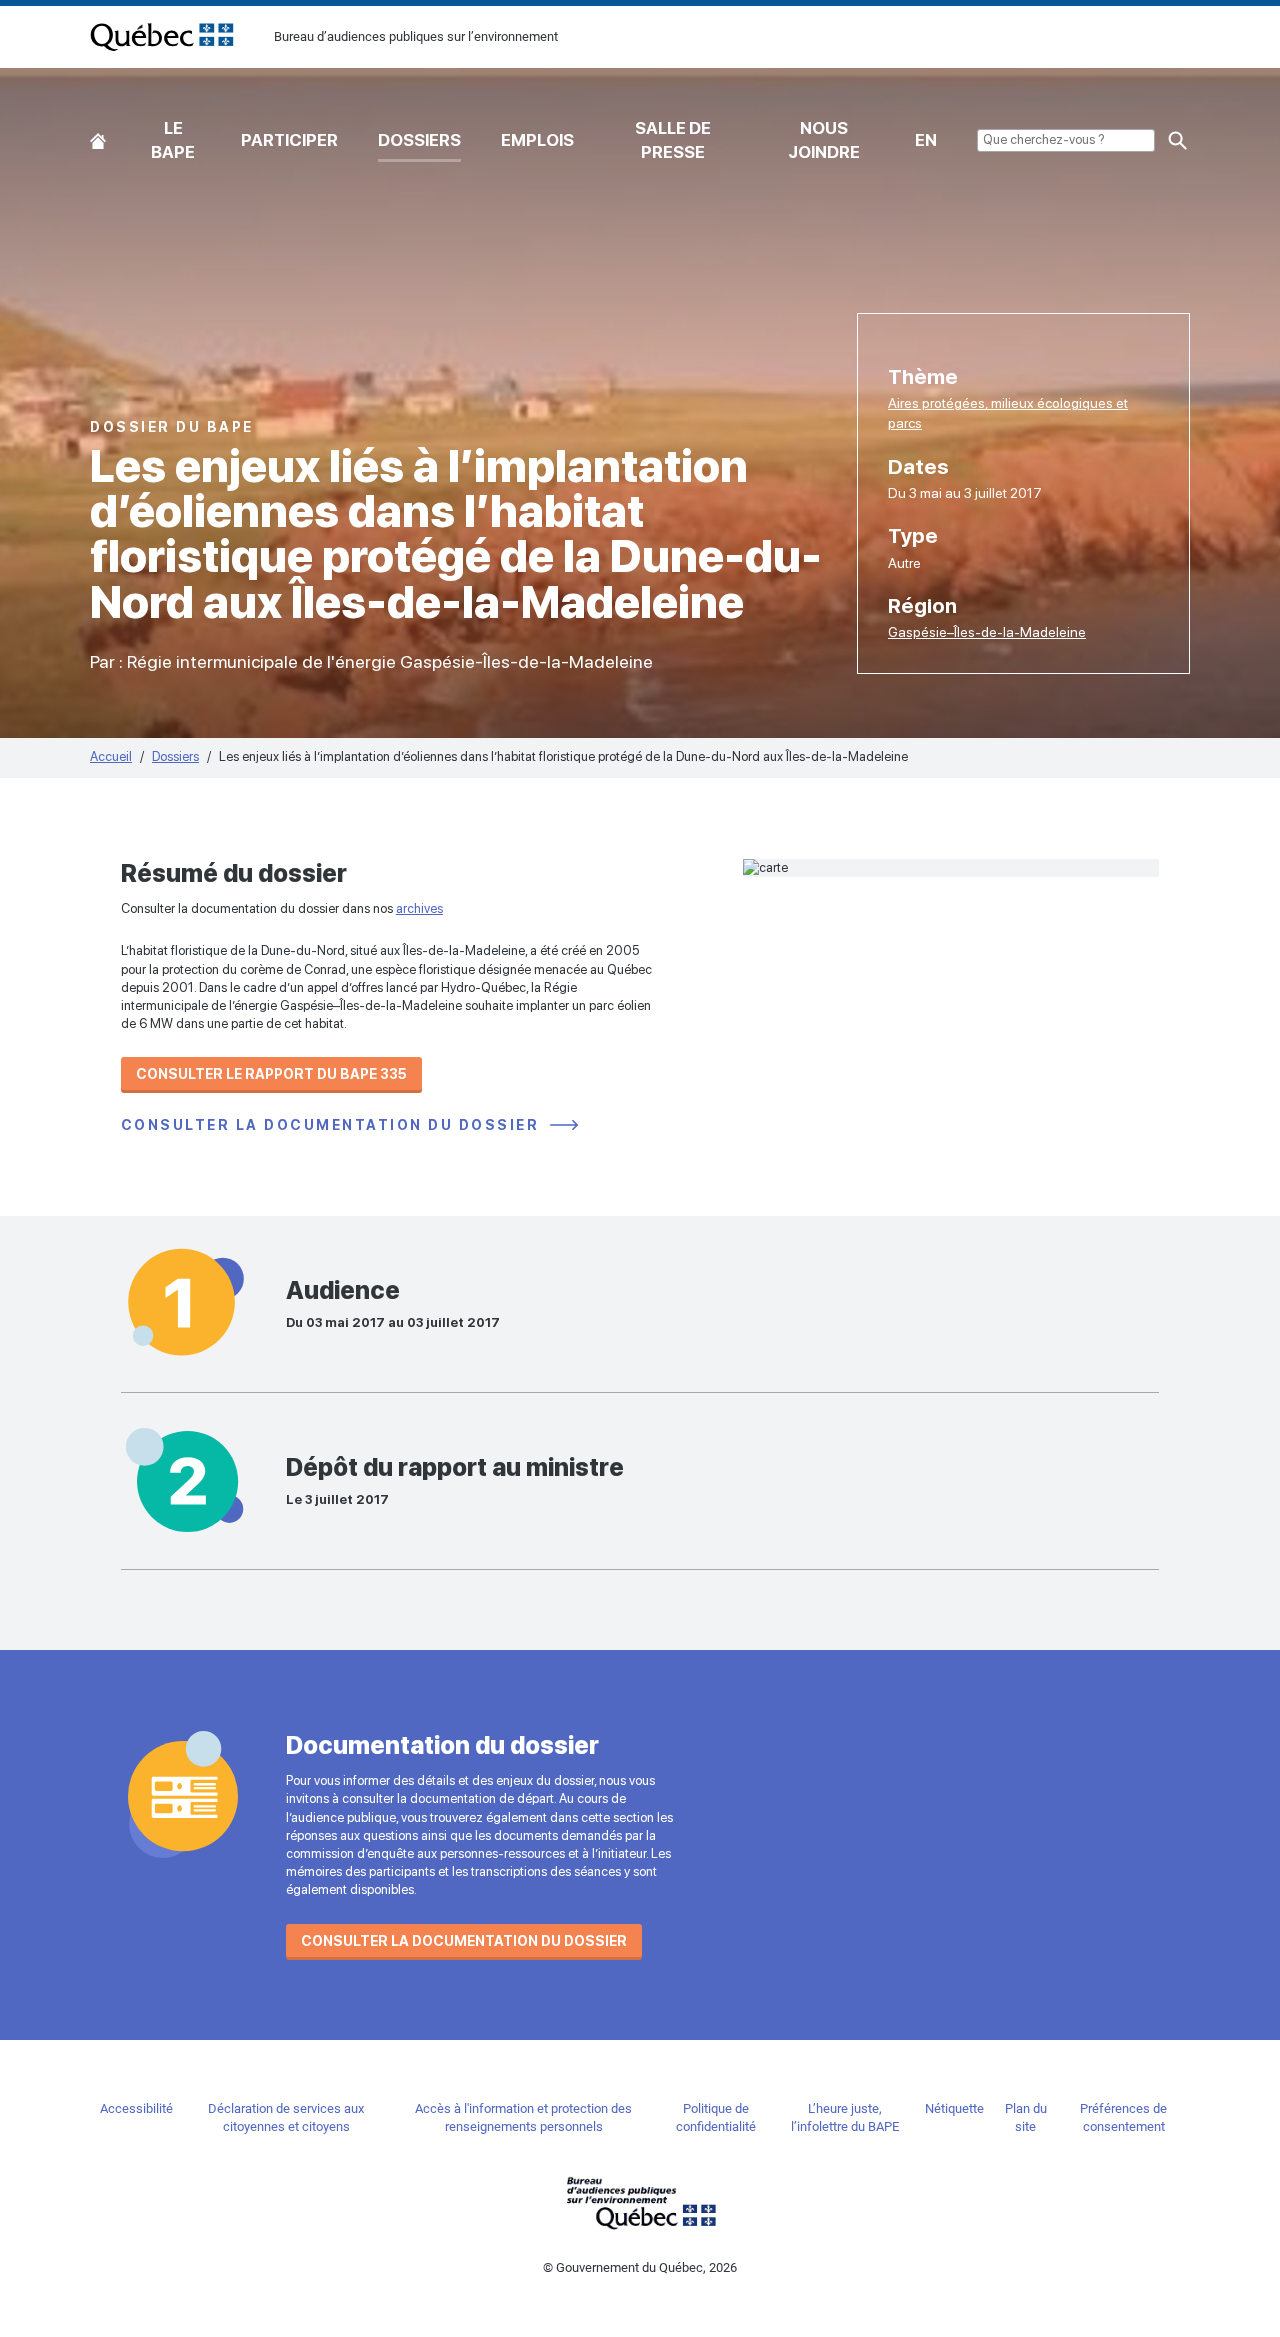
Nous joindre (824, 140)
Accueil (98, 136)
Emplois (537, 140)
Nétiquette (954, 2108)
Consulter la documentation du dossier (333, 1125)
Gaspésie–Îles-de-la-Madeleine (987, 632)
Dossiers (419, 140)
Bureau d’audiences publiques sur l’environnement (162, 37)
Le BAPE (173, 140)
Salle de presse (673, 140)
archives (419, 908)
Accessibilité (136, 2108)
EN (926, 140)
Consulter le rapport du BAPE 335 (271, 1074)
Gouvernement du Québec (640, 2202)
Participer (289, 140)
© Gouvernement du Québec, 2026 (640, 2267)
